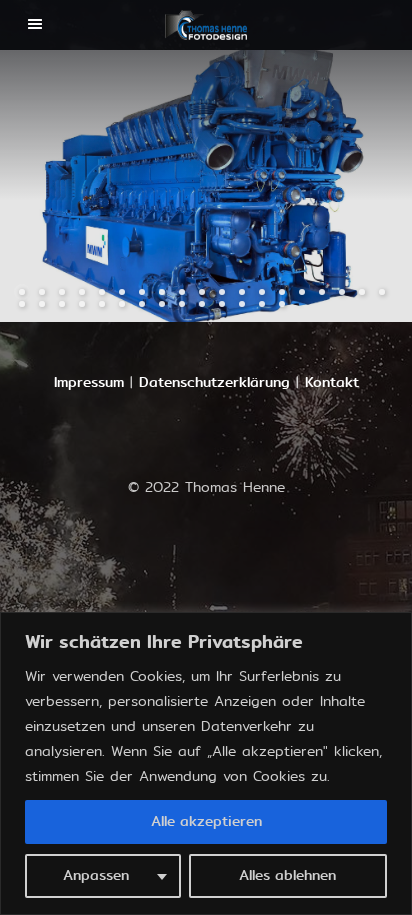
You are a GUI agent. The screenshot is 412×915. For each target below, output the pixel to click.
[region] (206, 763)
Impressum (89, 382)
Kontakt (332, 382)
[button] (103, 186)
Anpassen (96, 875)
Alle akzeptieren (206, 821)
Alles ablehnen (287, 875)
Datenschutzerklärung (214, 382)
